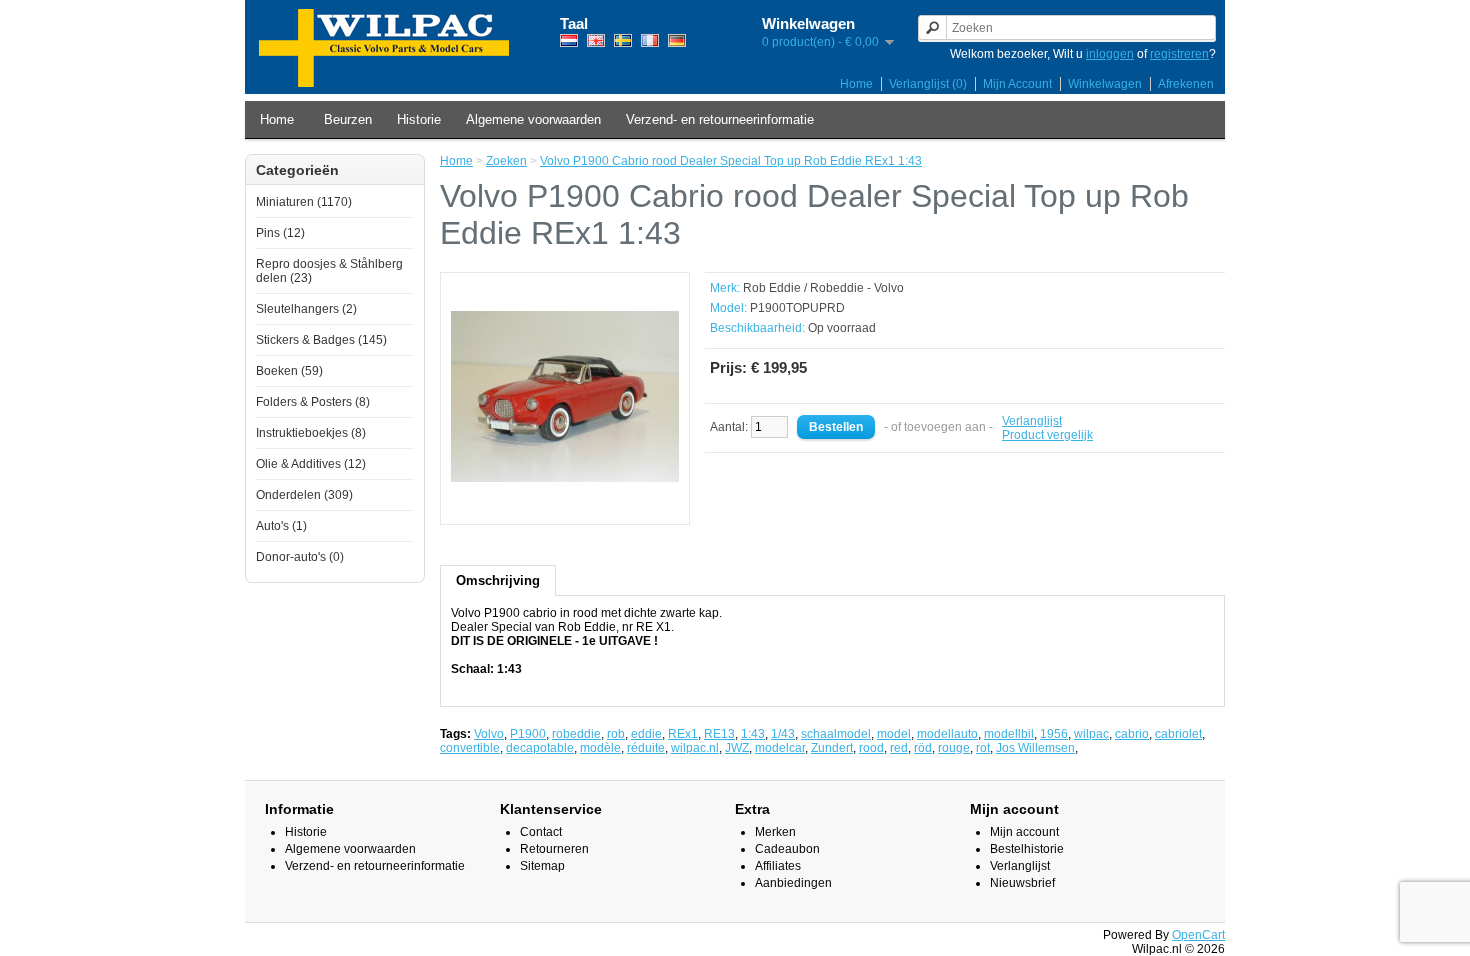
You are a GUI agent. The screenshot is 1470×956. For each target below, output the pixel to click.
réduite (646, 748)
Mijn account (1024, 832)
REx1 (683, 734)
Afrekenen (1186, 84)
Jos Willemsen (1035, 748)
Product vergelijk (1047, 435)
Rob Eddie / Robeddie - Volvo (823, 288)
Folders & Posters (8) (313, 402)
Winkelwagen (1105, 84)
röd (923, 748)
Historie (419, 119)
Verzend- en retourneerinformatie (720, 119)
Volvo (489, 734)
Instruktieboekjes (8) (311, 433)
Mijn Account (1017, 84)
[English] (596, 40)
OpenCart (1198, 935)
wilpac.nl (695, 748)
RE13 (719, 734)
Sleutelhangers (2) (306, 309)
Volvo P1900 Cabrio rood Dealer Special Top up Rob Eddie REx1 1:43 (731, 161)
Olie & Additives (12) (311, 464)
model (894, 734)
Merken (775, 832)
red (899, 748)
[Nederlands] (569, 40)
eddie (646, 734)
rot (983, 748)
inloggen (1110, 54)
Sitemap (542, 866)
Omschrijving (498, 580)
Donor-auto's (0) (300, 557)
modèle (600, 748)
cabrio (1132, 734)
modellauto (947, 734)
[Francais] (650, 40)
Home (856, 84)
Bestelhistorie (1027, 849)
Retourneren (554, 849)
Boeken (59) (289, 371)
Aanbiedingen (793, 883)
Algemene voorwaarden (533, 119)
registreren (1179, 54)
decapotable (540, 748)
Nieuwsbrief (1022, 883)
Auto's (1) (281, 526)
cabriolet (1178, 734)
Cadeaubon (787, 849)
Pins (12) (280, 233)
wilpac (1091, 734)
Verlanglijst (1032, 421)
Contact (541, 832)
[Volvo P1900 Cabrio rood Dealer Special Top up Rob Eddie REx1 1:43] (565, 507)
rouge (954, 748)
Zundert (832, 748)
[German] (677, 40)
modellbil (1009, 734)
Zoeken (506, 161)
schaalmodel (836, 734)
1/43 (783, 734)
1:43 (753, 734)
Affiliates (778, 866)
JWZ (737, 748)
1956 (1054, 734)
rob (616, 734)
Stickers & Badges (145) (321, 340)
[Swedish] (623, 40)
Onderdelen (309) (304, 495)
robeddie (576, 734)
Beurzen (348, 119)
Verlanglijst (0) (928, 84)
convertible (470, 748)
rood (871, 748)
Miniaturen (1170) (304, 202)
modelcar (780, 748)
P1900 (528, 734)
